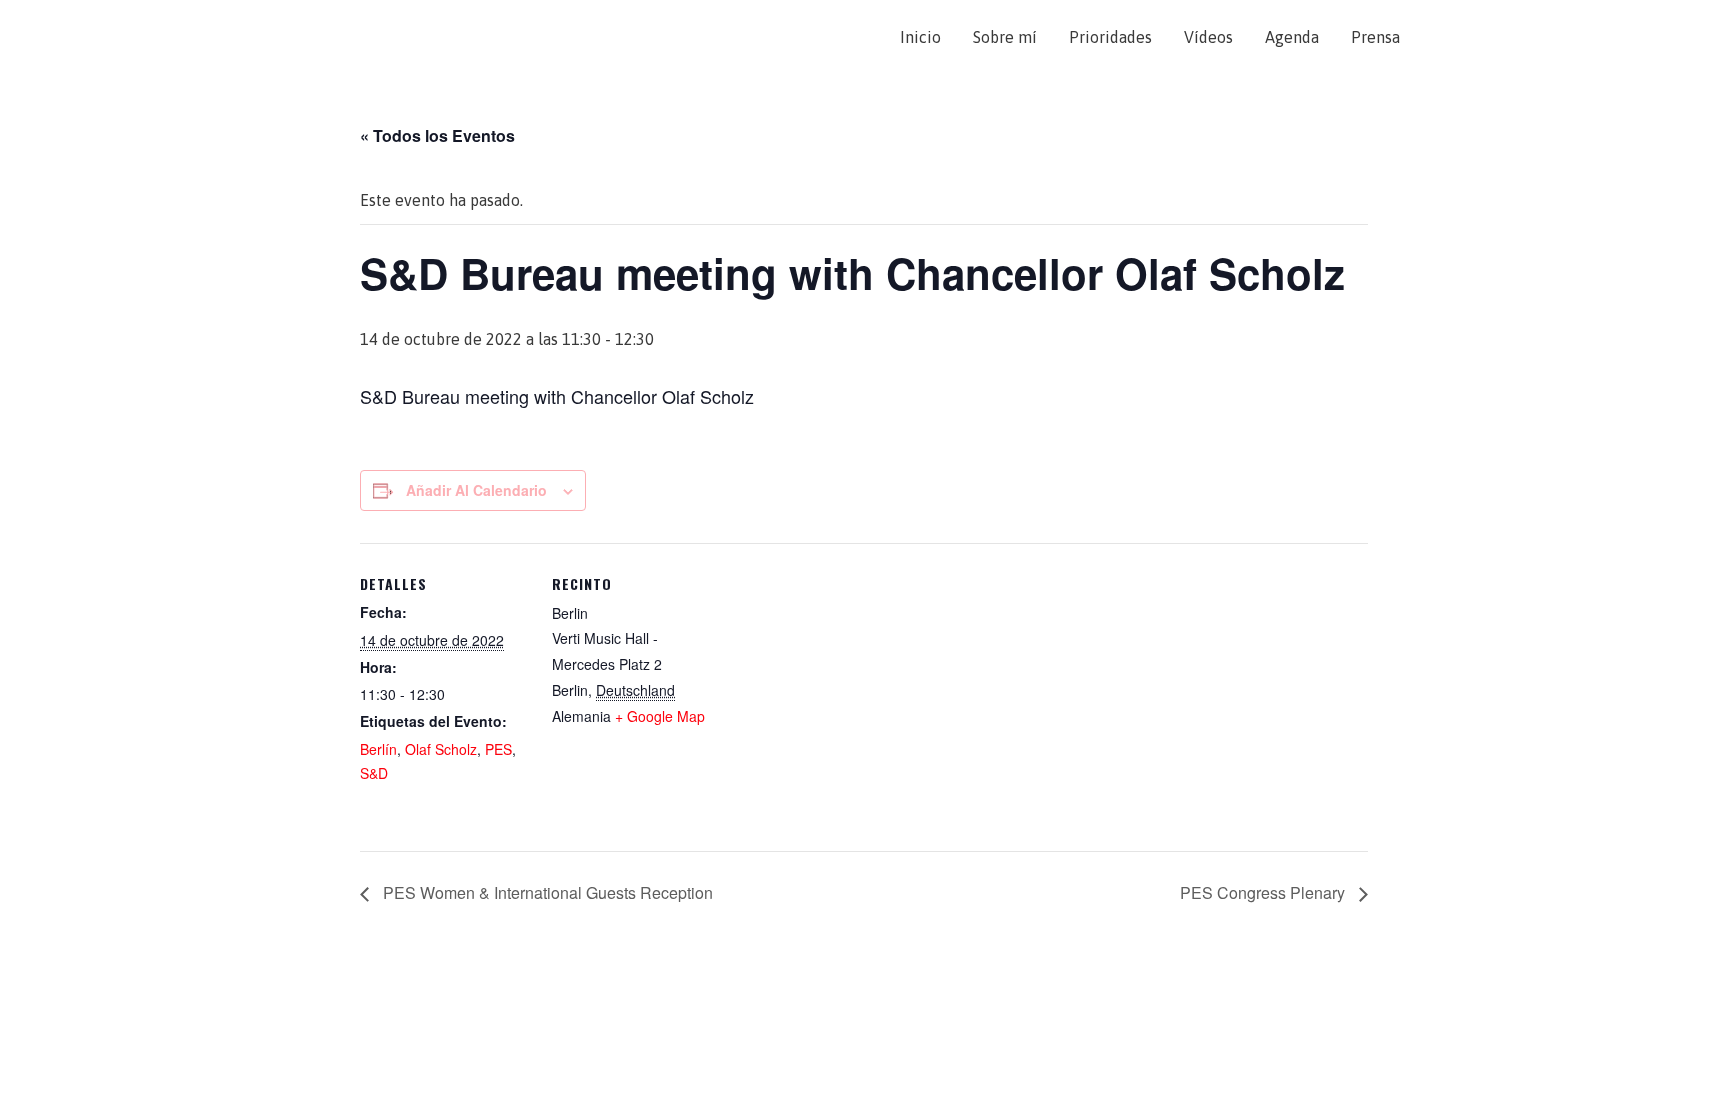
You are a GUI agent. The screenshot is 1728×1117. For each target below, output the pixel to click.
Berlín (378, 749)
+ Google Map (660, 716)
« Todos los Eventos (437, 135)
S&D (374, 773)
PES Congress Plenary (1264, 892)
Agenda (1292, 37)
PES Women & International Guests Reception (546, 892)
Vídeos (1208, 37)
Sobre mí (1005, 37)
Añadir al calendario (476, 490)
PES (498, 749)
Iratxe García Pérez (381, 37)
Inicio (920, 37)
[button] (1440, 37)
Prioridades (1110, 37)
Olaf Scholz (441, 749)
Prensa (1375, 37)
